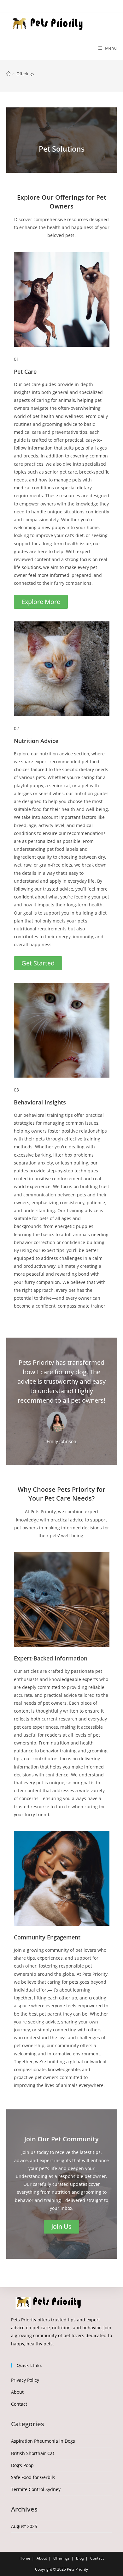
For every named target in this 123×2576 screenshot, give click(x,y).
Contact (19, 2404)
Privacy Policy (25, 2380)
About (17, 2392)
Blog (80, 2558)
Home (25, 2558)
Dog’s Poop (22, 2465)
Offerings (25, 74)
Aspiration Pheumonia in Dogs (43, 2441)
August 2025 (24, 2526)
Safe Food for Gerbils (33, 2477)
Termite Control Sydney (36, 2489)
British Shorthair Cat (33, 2453)
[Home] (8, 74)
